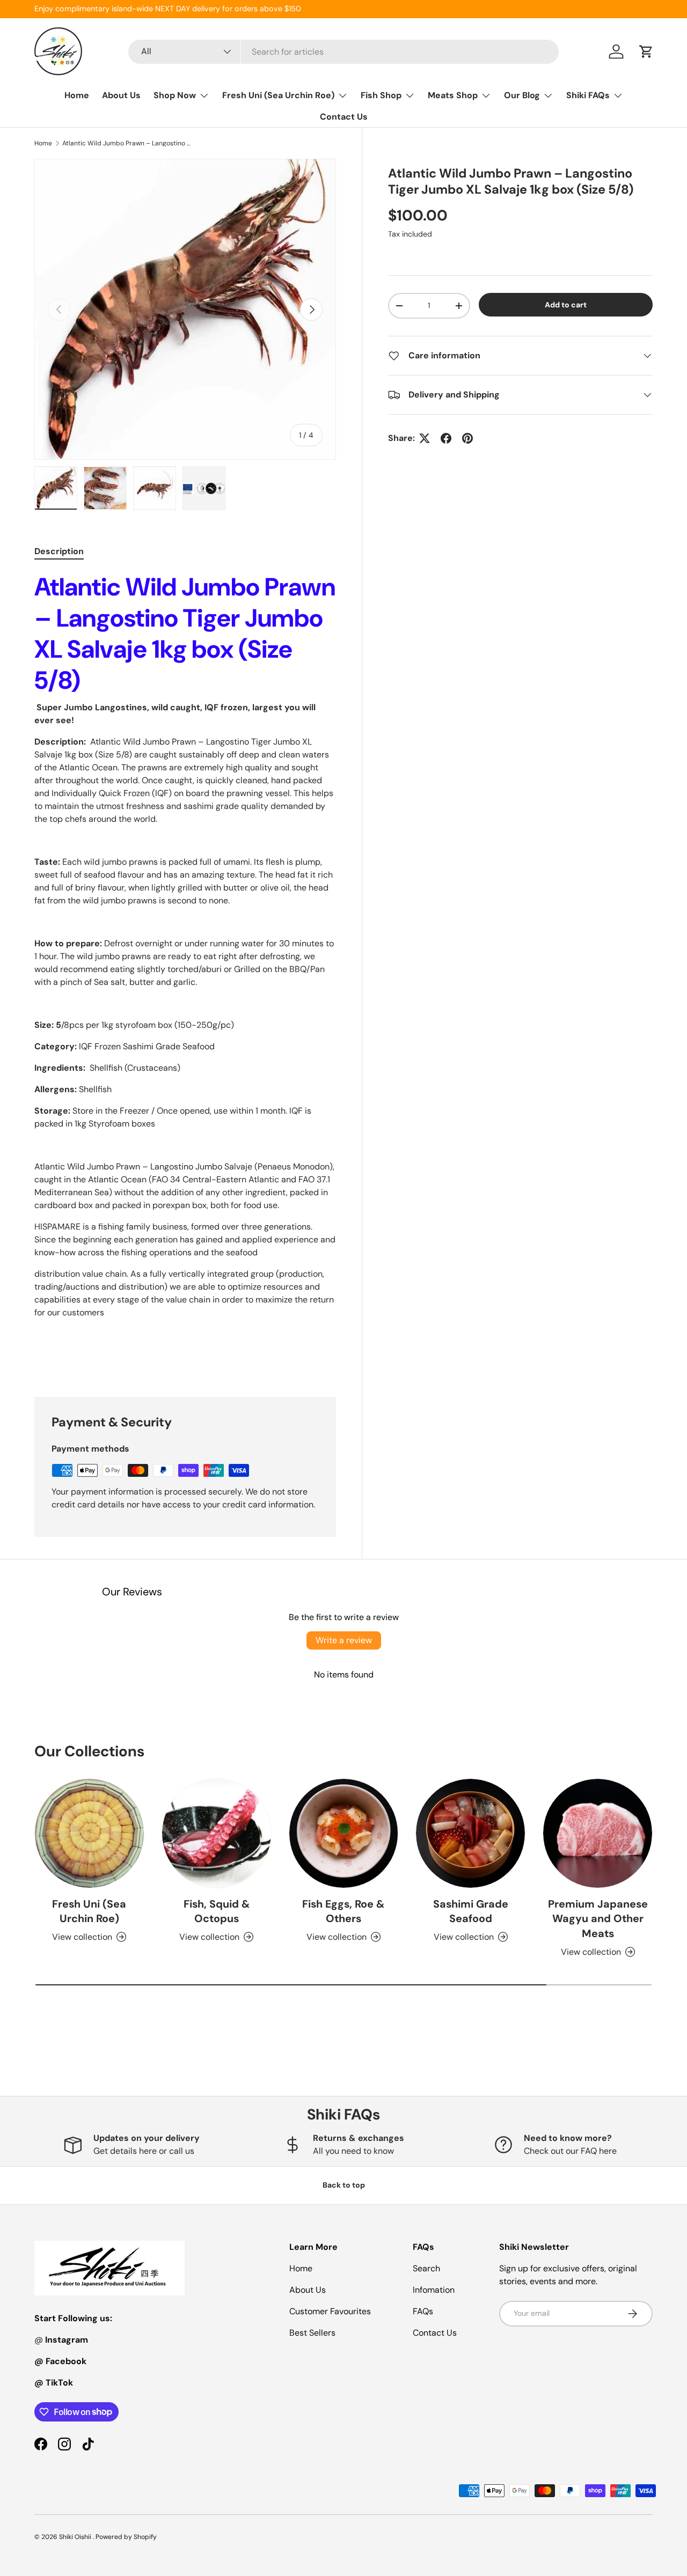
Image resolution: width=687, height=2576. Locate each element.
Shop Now (175, 95)
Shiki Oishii (76, 2537)
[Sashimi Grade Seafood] (470, 1833)
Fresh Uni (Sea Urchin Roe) (278, 95)
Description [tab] (59, 551)
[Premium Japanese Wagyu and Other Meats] (598, 1833)
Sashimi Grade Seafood (471, 1911)
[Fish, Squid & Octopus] (217, 1833)
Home (77, 95)
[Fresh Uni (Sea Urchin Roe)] (89, 1833)
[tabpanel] (185, 971)
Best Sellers (312, 2333)
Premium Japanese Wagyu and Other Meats (598, 1919)
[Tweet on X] (425, 438)
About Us (121, 95)
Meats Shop (453, 95)
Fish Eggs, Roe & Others (343, 1911)
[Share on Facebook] (446, 438)
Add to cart (566, 305)
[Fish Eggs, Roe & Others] (344, 1833)
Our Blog (522, 95)
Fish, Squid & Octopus (217, 1911)
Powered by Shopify (126, 2537)
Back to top (344, 2185)
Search (426, 2268)
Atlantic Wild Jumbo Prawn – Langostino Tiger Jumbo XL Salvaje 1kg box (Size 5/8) (127, 143)
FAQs (423, 2311)
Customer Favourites (330, 2311)
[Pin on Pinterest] (467, 438)
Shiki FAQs (588, 95)
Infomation (434, 2290)
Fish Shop (381, 95)
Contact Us (344, 117)
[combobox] (343, 52)
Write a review (344, 1640)
